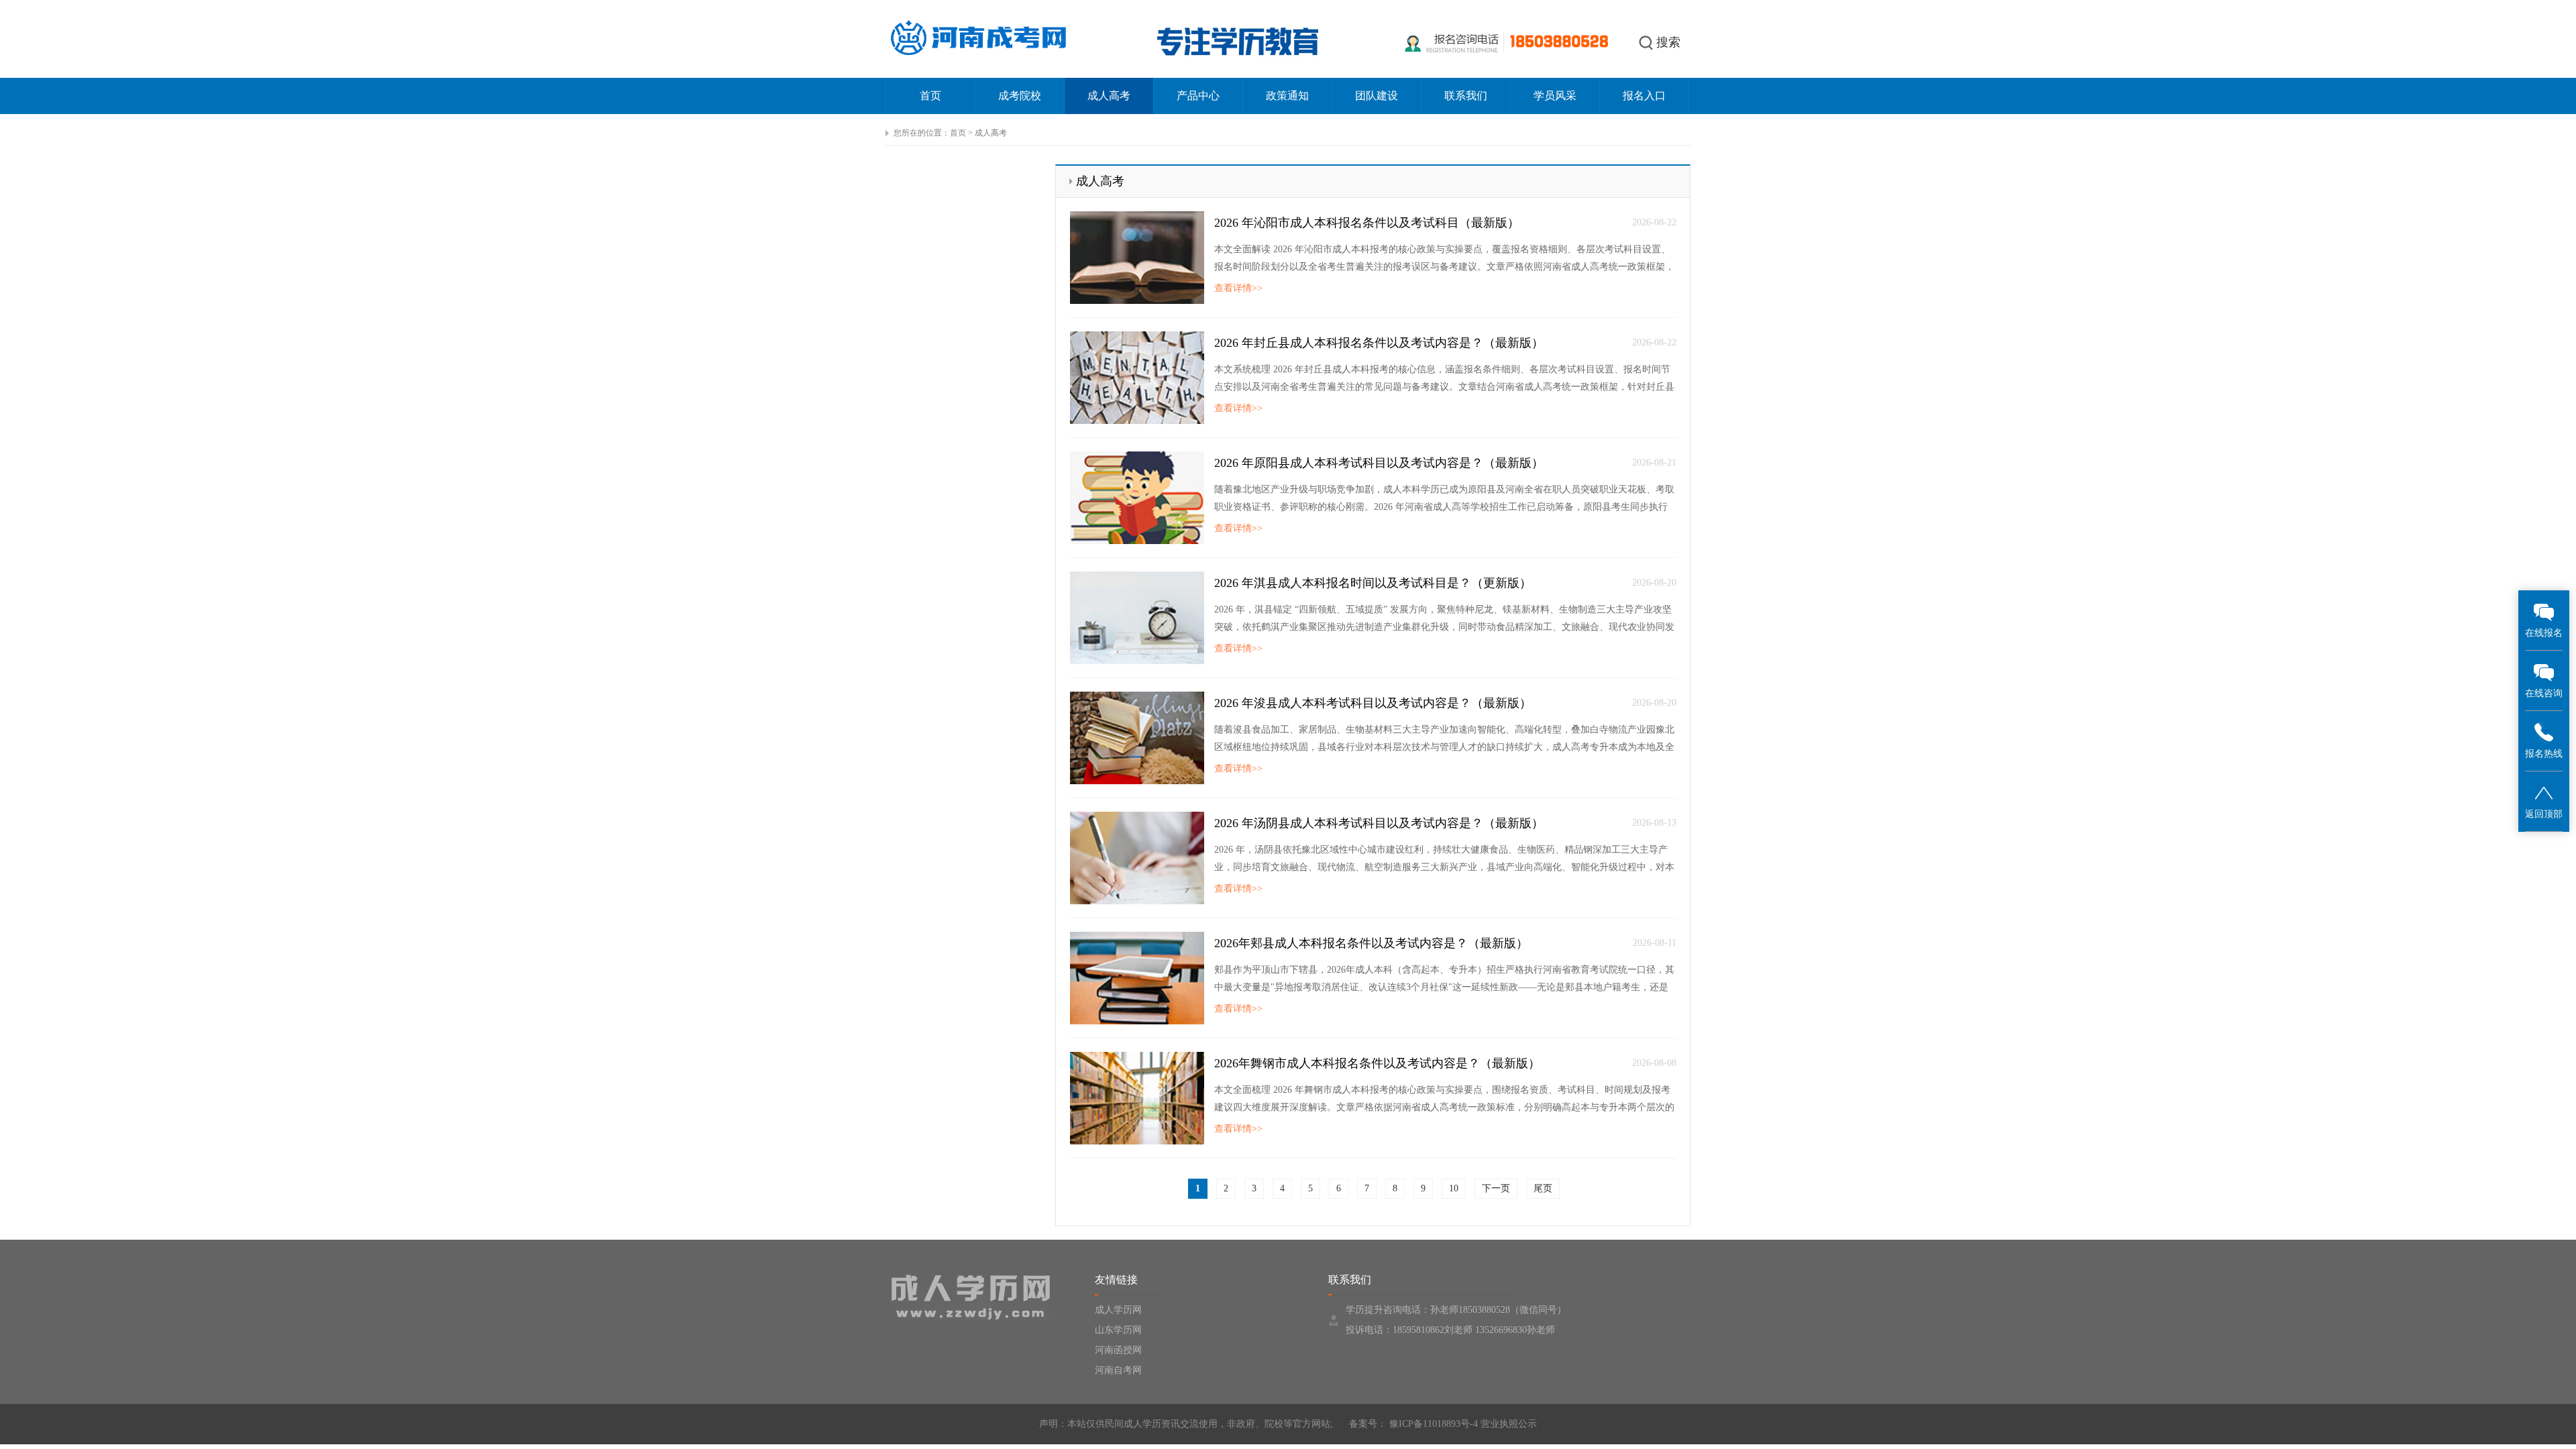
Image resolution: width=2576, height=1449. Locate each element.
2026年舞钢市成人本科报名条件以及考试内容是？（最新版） (1377, 1063)
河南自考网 (1118, 1370)
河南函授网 (1118, 1350)
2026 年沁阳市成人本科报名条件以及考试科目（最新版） (1367, 223)
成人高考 (1109, 96)
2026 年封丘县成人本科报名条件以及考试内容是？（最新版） (1379, 343)
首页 (930, 96)
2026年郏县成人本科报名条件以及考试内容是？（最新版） (1371, 943)
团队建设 (1377, 96)
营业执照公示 (1509, 1424)
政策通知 (1287, 96)
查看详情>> (1238, 288)
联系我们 (1466, 96)
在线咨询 (2544, 693)
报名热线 (2544, 754)
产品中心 (1198, 96)
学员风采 (1555, 96)
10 (1454, 1188)
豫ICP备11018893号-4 (1432, 1424)
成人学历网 (1118, 1310)
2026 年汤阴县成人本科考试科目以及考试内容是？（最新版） (1379, 823)
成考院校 (1020, 96)
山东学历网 (1118, 1330)
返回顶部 (2544, 814)
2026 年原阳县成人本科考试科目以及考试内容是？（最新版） (1379, 463)
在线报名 (2544, 633)
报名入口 (1644, 96)
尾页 (1543, 1188)
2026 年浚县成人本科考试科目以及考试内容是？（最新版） (1373, 703)
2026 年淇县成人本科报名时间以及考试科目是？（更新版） (1373, 583)
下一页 (1496, 1188)
